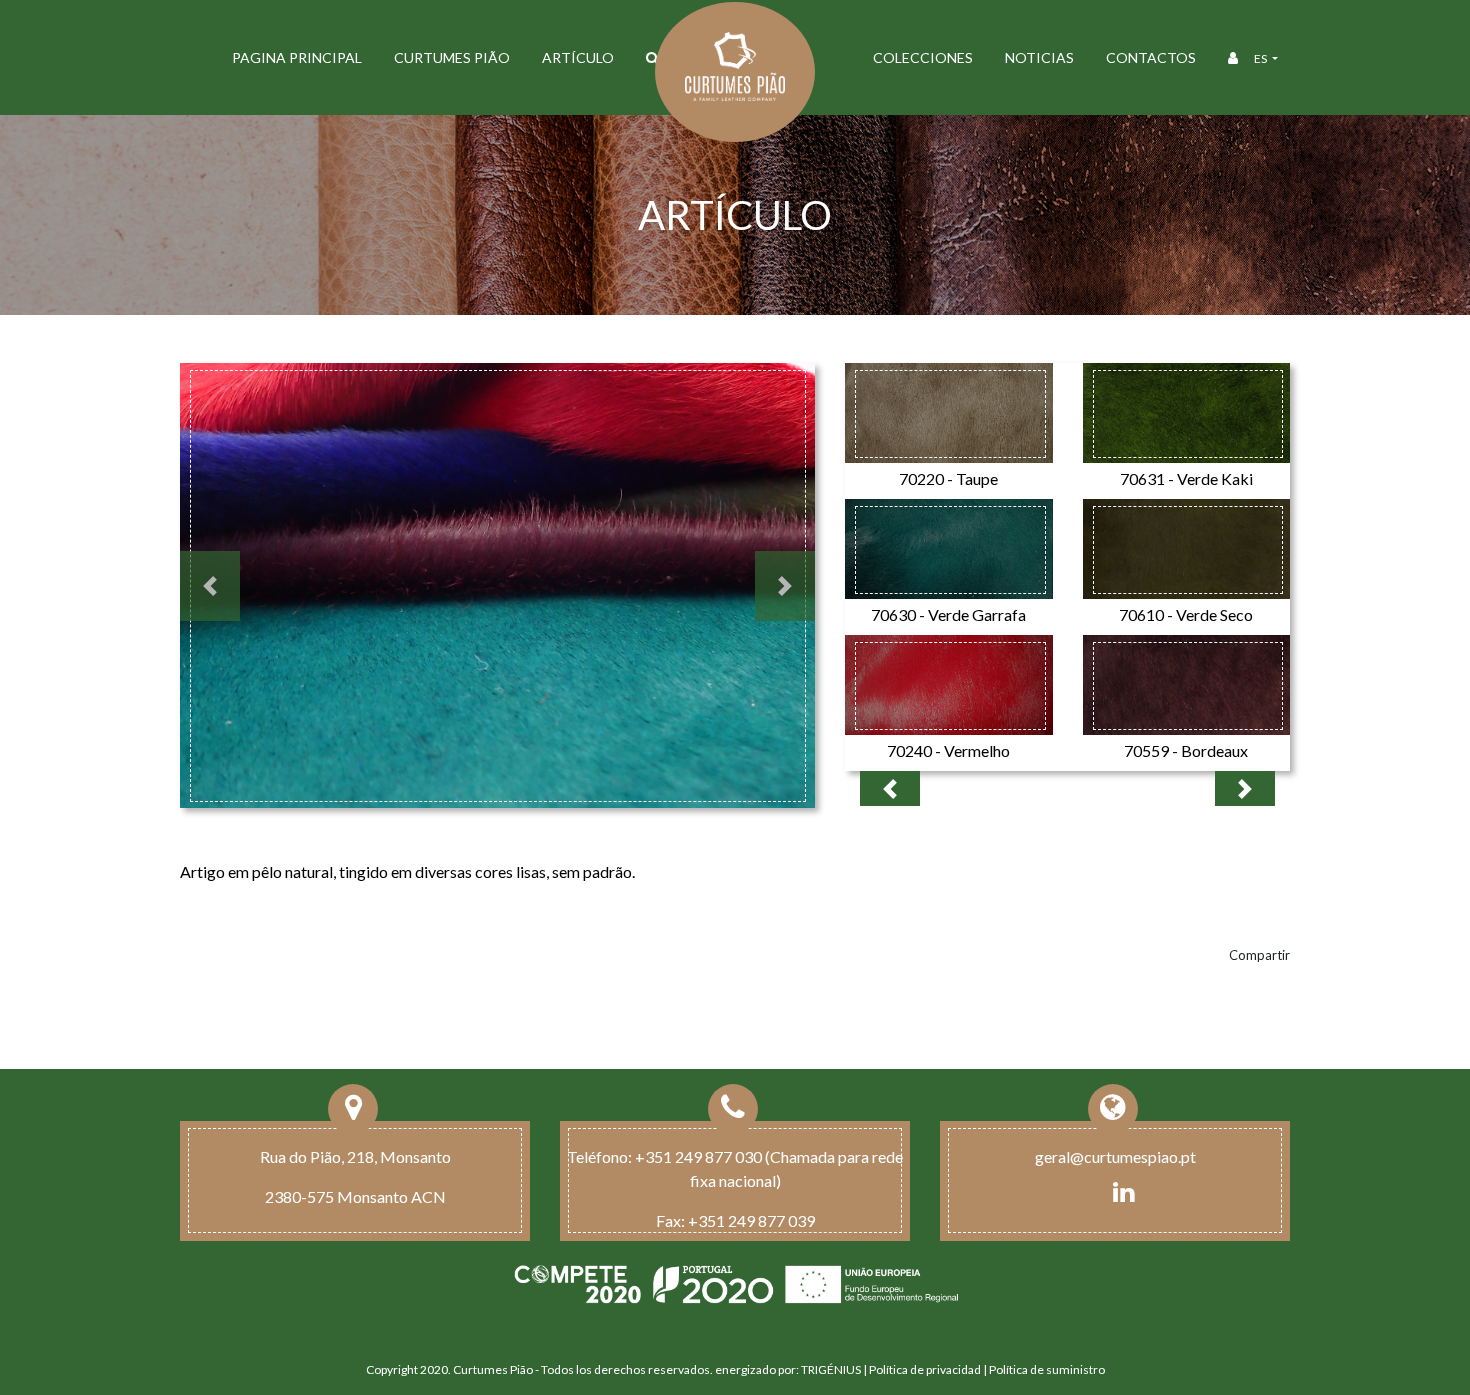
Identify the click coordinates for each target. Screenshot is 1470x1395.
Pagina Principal (297, 57)
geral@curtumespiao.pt (1115, 1156)
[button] (210, 586)
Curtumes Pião (452, 57)
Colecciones (923, 57)
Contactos (1151, 57)
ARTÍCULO (578, 57)
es (1261, 58)
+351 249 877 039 (751, 1220)
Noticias (1039, 57)
